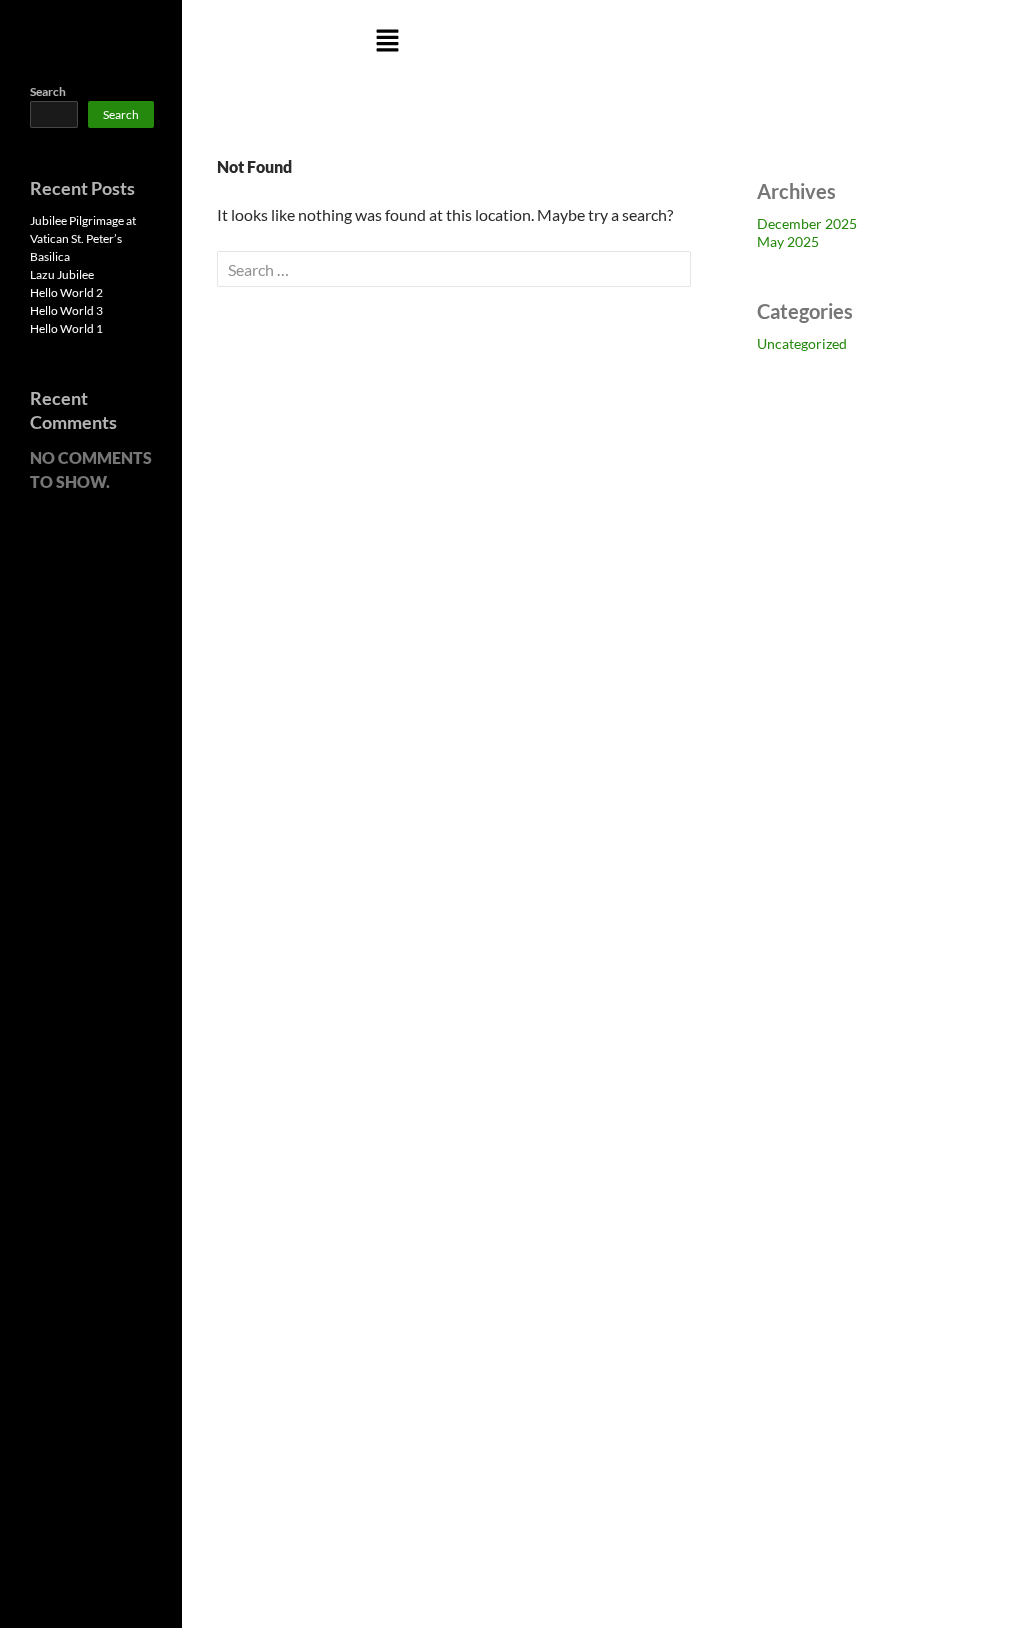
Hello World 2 (66, 292)
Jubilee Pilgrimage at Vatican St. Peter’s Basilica (83, 238)
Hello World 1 (66, 328)
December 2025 (807, 223)
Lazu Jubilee (62, 274)
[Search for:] (454, 269)
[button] (388, 41)
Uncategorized (802, 343)
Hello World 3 (66, 310)
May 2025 (788, 241)
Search (48, 91)
